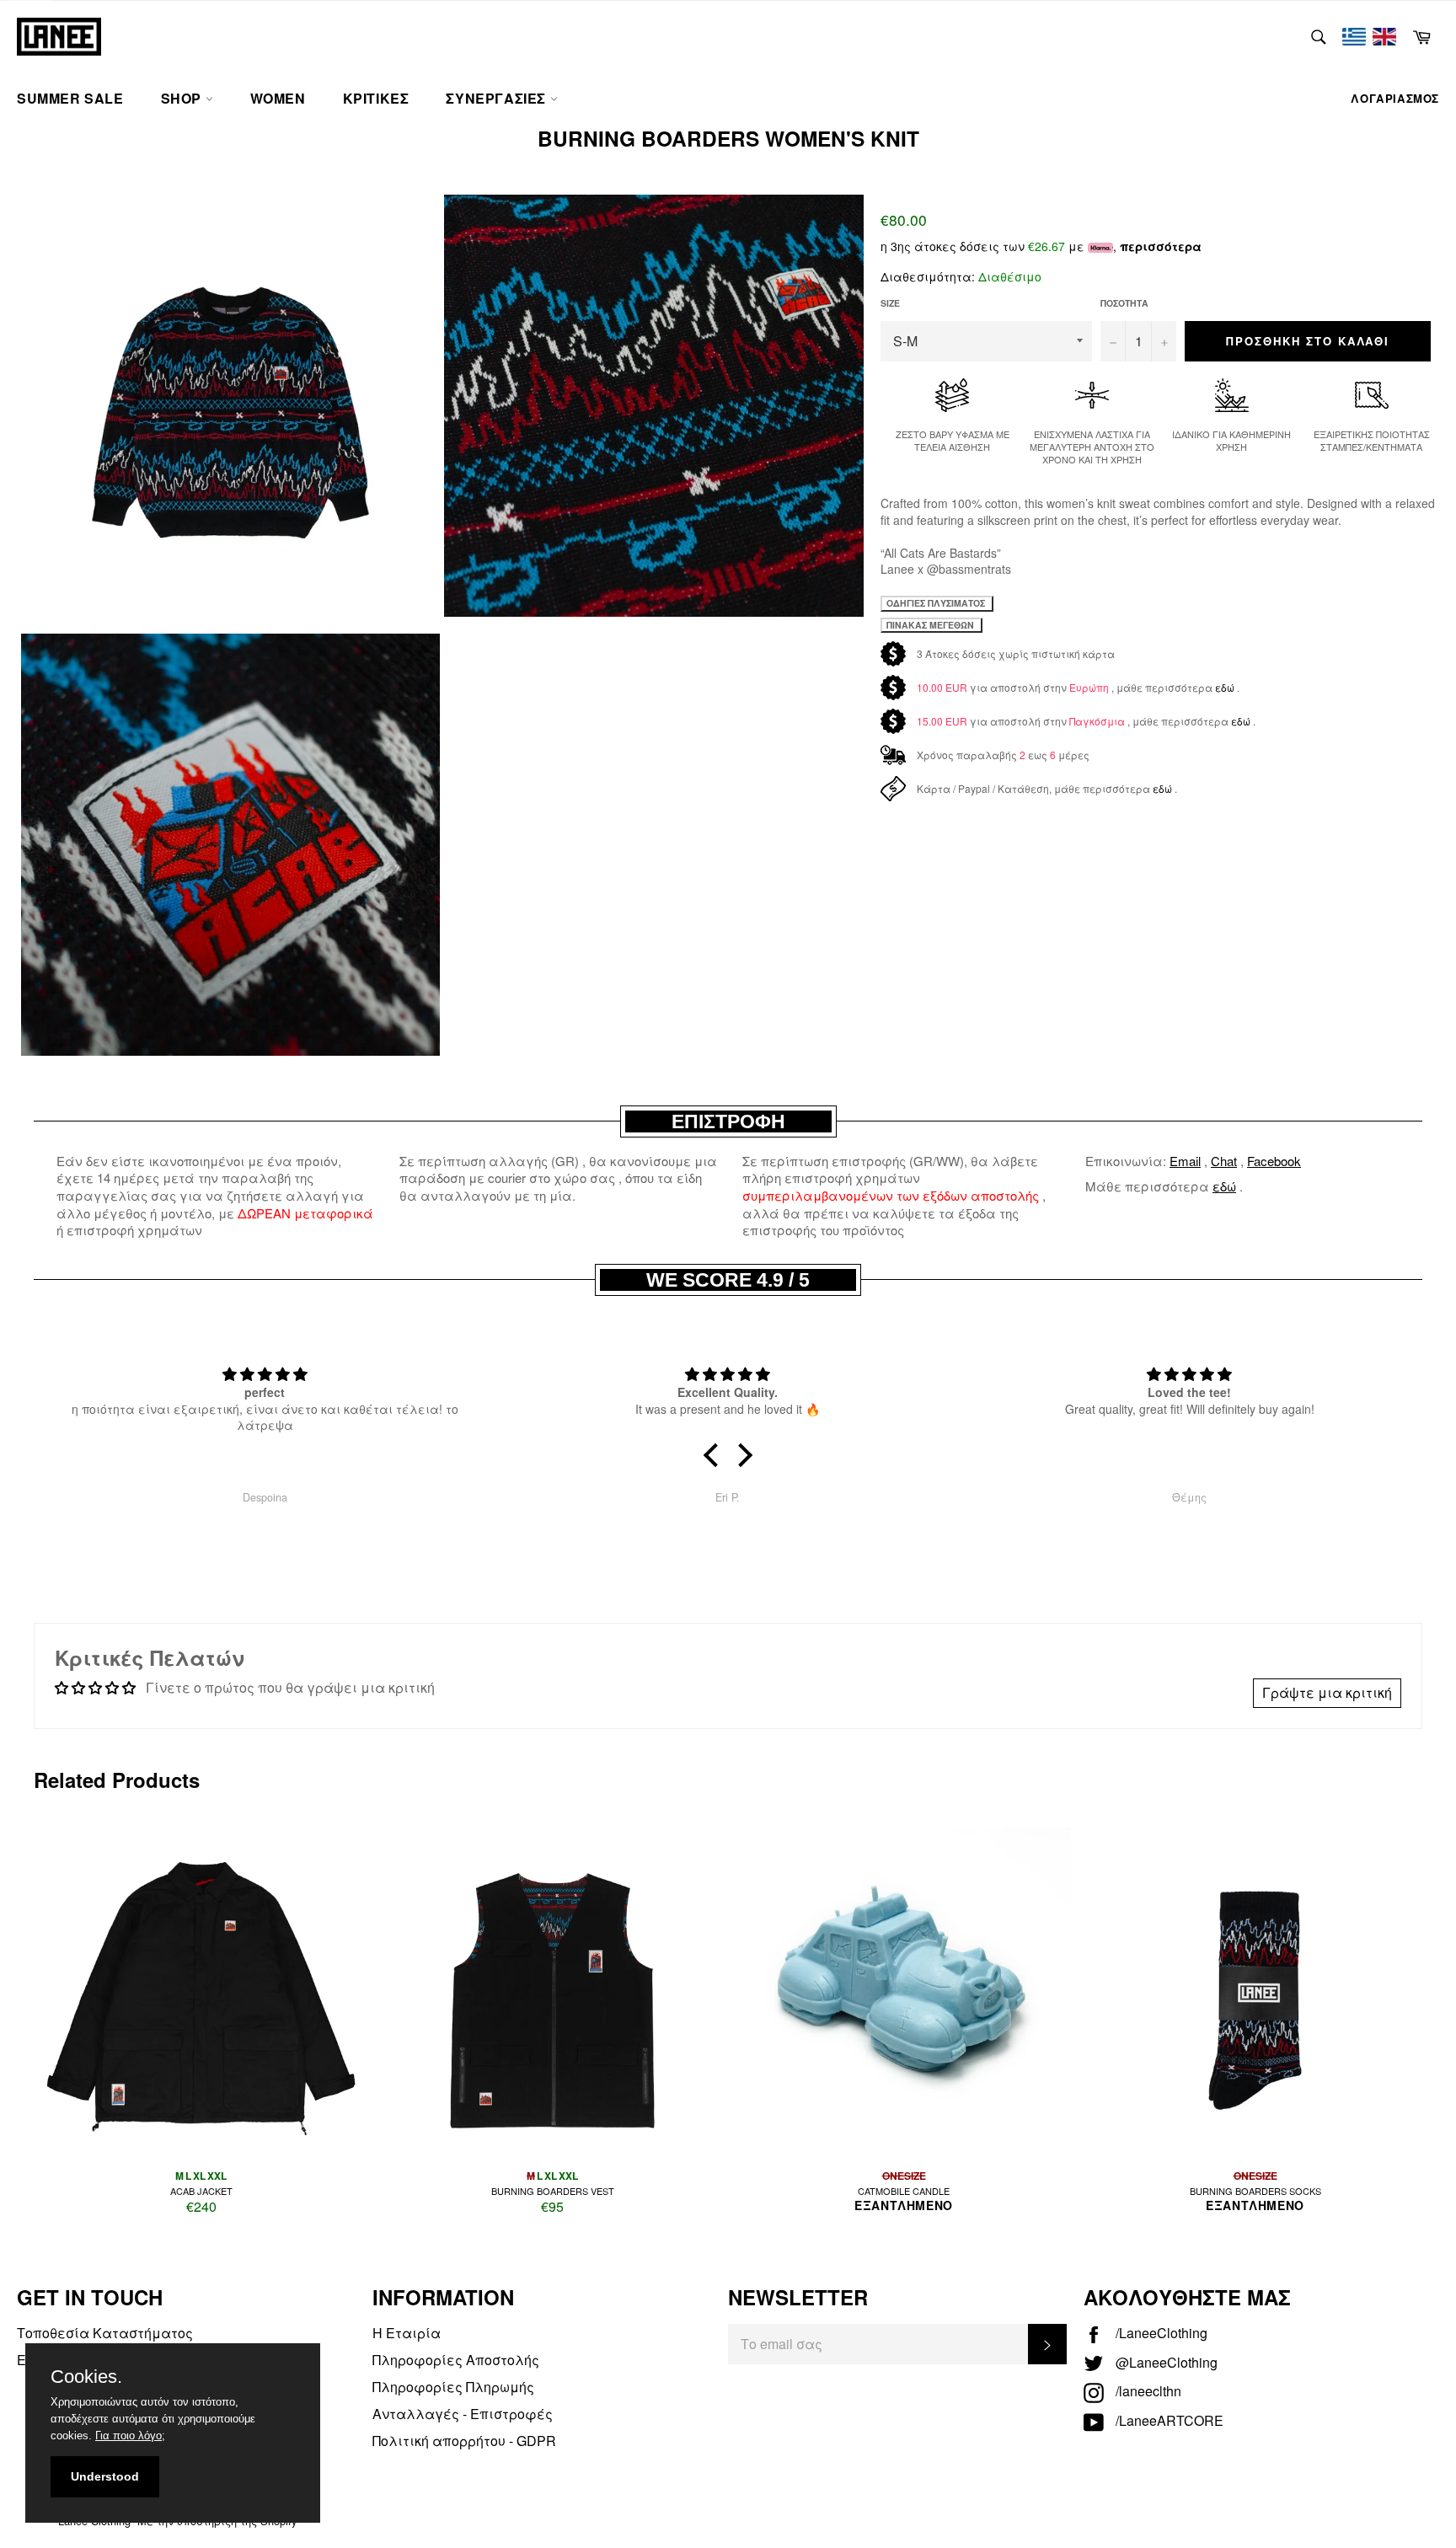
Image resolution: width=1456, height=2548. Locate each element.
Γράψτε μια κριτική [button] (1327, 1692)
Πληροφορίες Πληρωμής (453, 2387)
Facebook (1274, 1161)
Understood (105, 2476)
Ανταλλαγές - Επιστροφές (463, 2414)
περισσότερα (1161, 246)
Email (1185, 1161)
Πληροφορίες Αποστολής (456, 2360)
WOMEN (278, 98)
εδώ (1225, 687)
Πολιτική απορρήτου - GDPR (464, 2441)
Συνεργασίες (498, 98)
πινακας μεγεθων (931, 625)
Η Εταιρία (407, 2333)
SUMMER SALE (70, 98)
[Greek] (1354, 37)
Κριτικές (376, 98)
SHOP (183, 98)
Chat (1224, 1161)
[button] (715, 1454)
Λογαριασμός (1395, 98)
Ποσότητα (1124, 303)
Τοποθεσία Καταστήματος (105, 2333)
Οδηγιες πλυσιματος (937, 603)
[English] (1384, 37)
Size (890, 303)
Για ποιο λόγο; (130, 2436)
